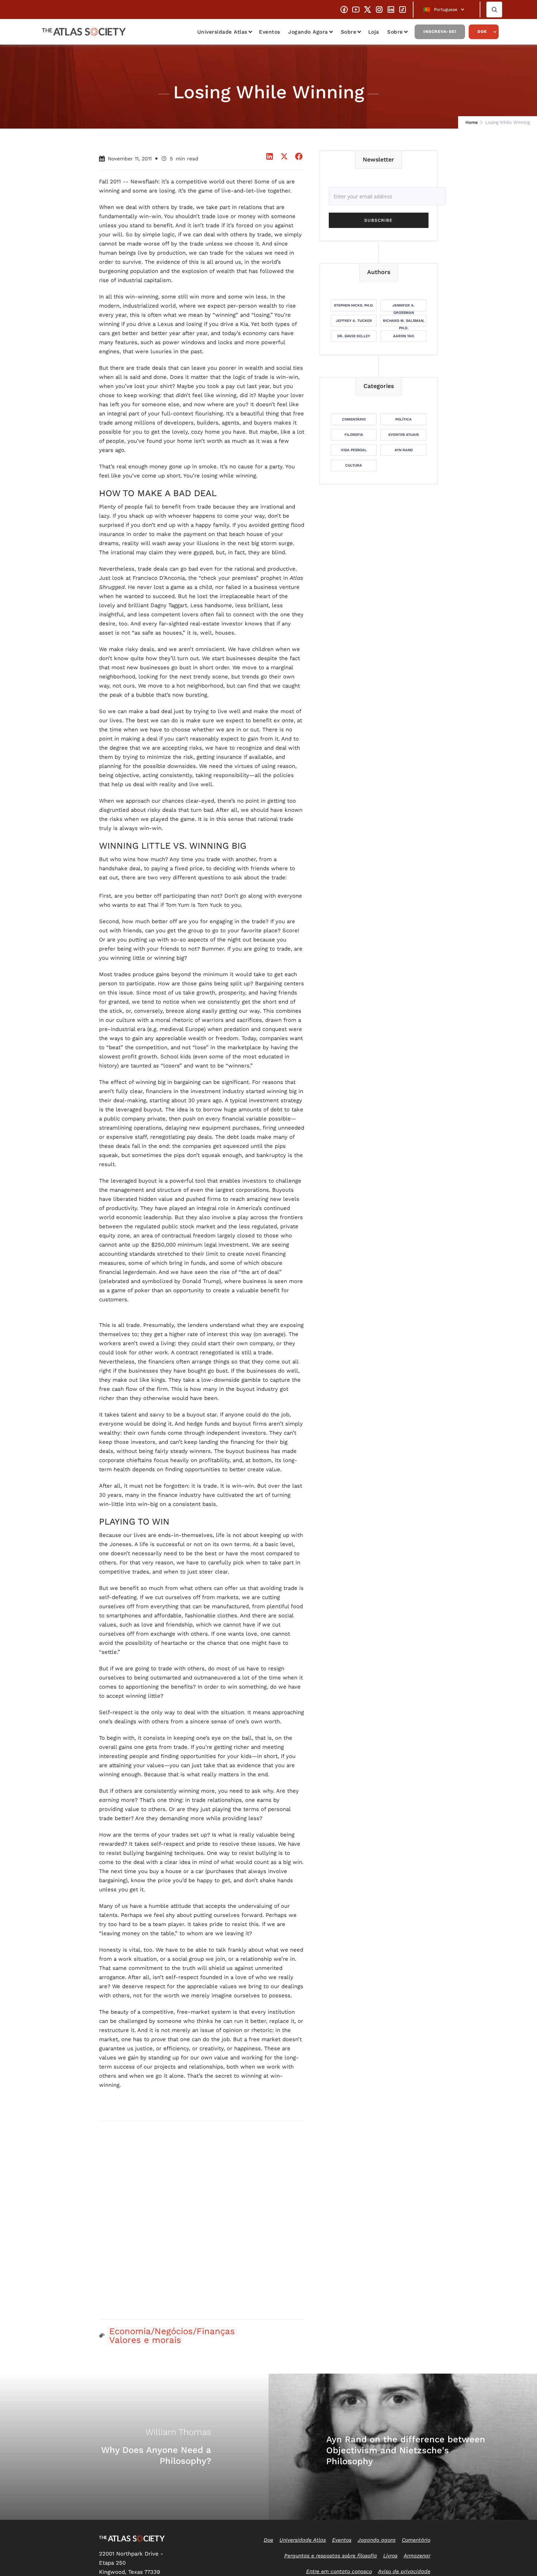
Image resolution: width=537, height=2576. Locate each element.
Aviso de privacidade (404, 2571)
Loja (374, 32)
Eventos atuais (403, 435)
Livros (390, 2556)
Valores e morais (145, 2340)
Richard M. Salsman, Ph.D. (404, 323)
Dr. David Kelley (354, 336)
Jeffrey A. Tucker (354, 321)
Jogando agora (308, 32)
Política (403, 419)
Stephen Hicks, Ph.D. (354, 305)
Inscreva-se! (440, 32)
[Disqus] (202, 2220)
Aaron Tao (403, 336)
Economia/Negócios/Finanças (172, 2331)
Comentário (354, 419)
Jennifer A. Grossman (403, 307)
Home (472, 122)
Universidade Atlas (222, 32)
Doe (482, 32)
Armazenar (417, 2556)
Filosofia (354, 435)
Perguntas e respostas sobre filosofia (331, 2556)
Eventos (270, 32)
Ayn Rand (404, 450)
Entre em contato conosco (339, 2571)
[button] (447, 9)
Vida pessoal (354, 450)
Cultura (354, 465)
